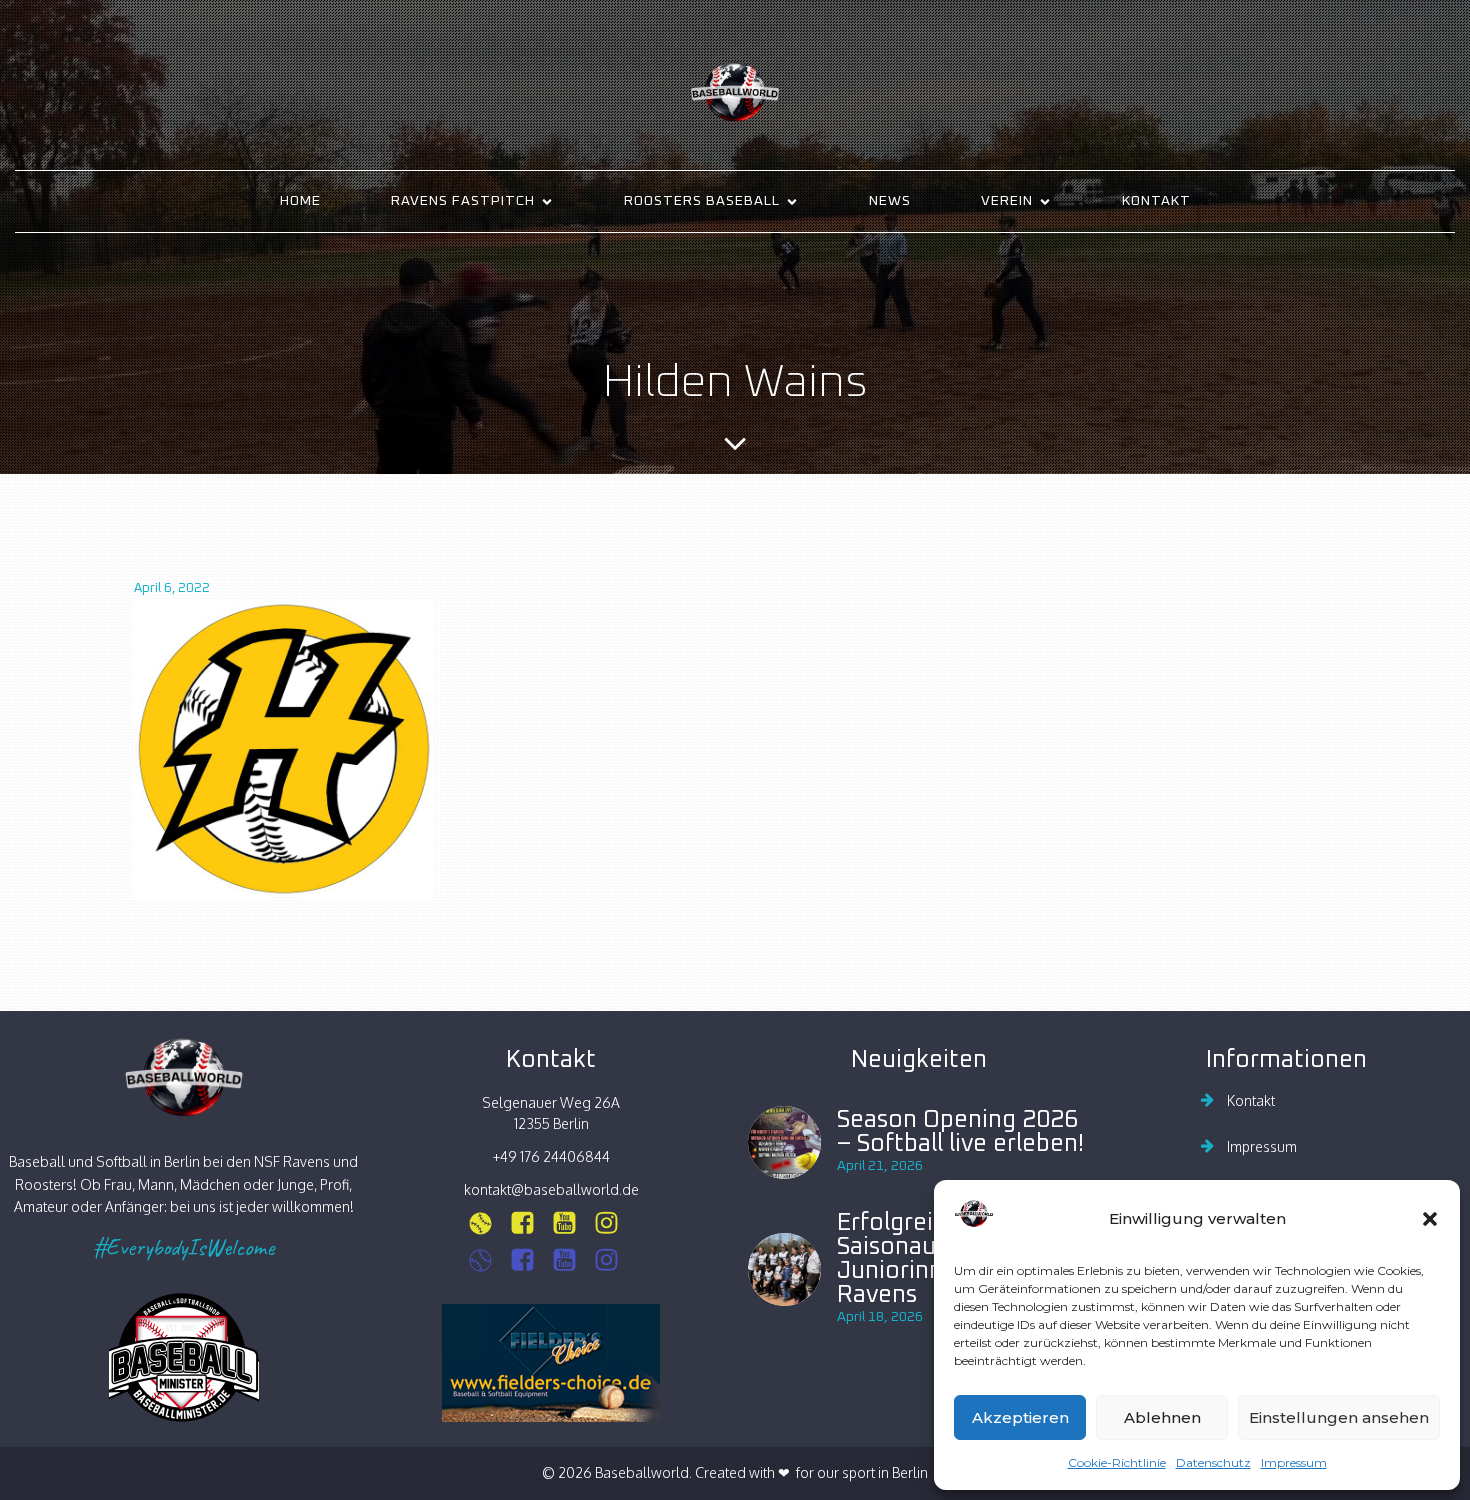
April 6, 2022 (172, 588)
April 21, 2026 (880, 1166)
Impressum (1294, 1462)
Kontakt (1156, 201)
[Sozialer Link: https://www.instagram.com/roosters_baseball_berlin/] (488, 1260)
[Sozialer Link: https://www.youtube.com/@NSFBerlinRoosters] (572, 1260)
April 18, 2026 (880, 1317)
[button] (1430, 1219)
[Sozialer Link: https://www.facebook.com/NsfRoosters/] (530, 1260)
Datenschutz (1213, 1462)
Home (300, 201)
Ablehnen (1162, 1417)
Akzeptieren (1020, 1417)
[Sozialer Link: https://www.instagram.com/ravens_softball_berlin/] (488, 1223)
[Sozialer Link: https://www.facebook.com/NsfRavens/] (530, 1223)
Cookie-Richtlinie (1117, 1462)
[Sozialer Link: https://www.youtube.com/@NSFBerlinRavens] (572, 1223)
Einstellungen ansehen (1339, 1417)
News (890, 201)
